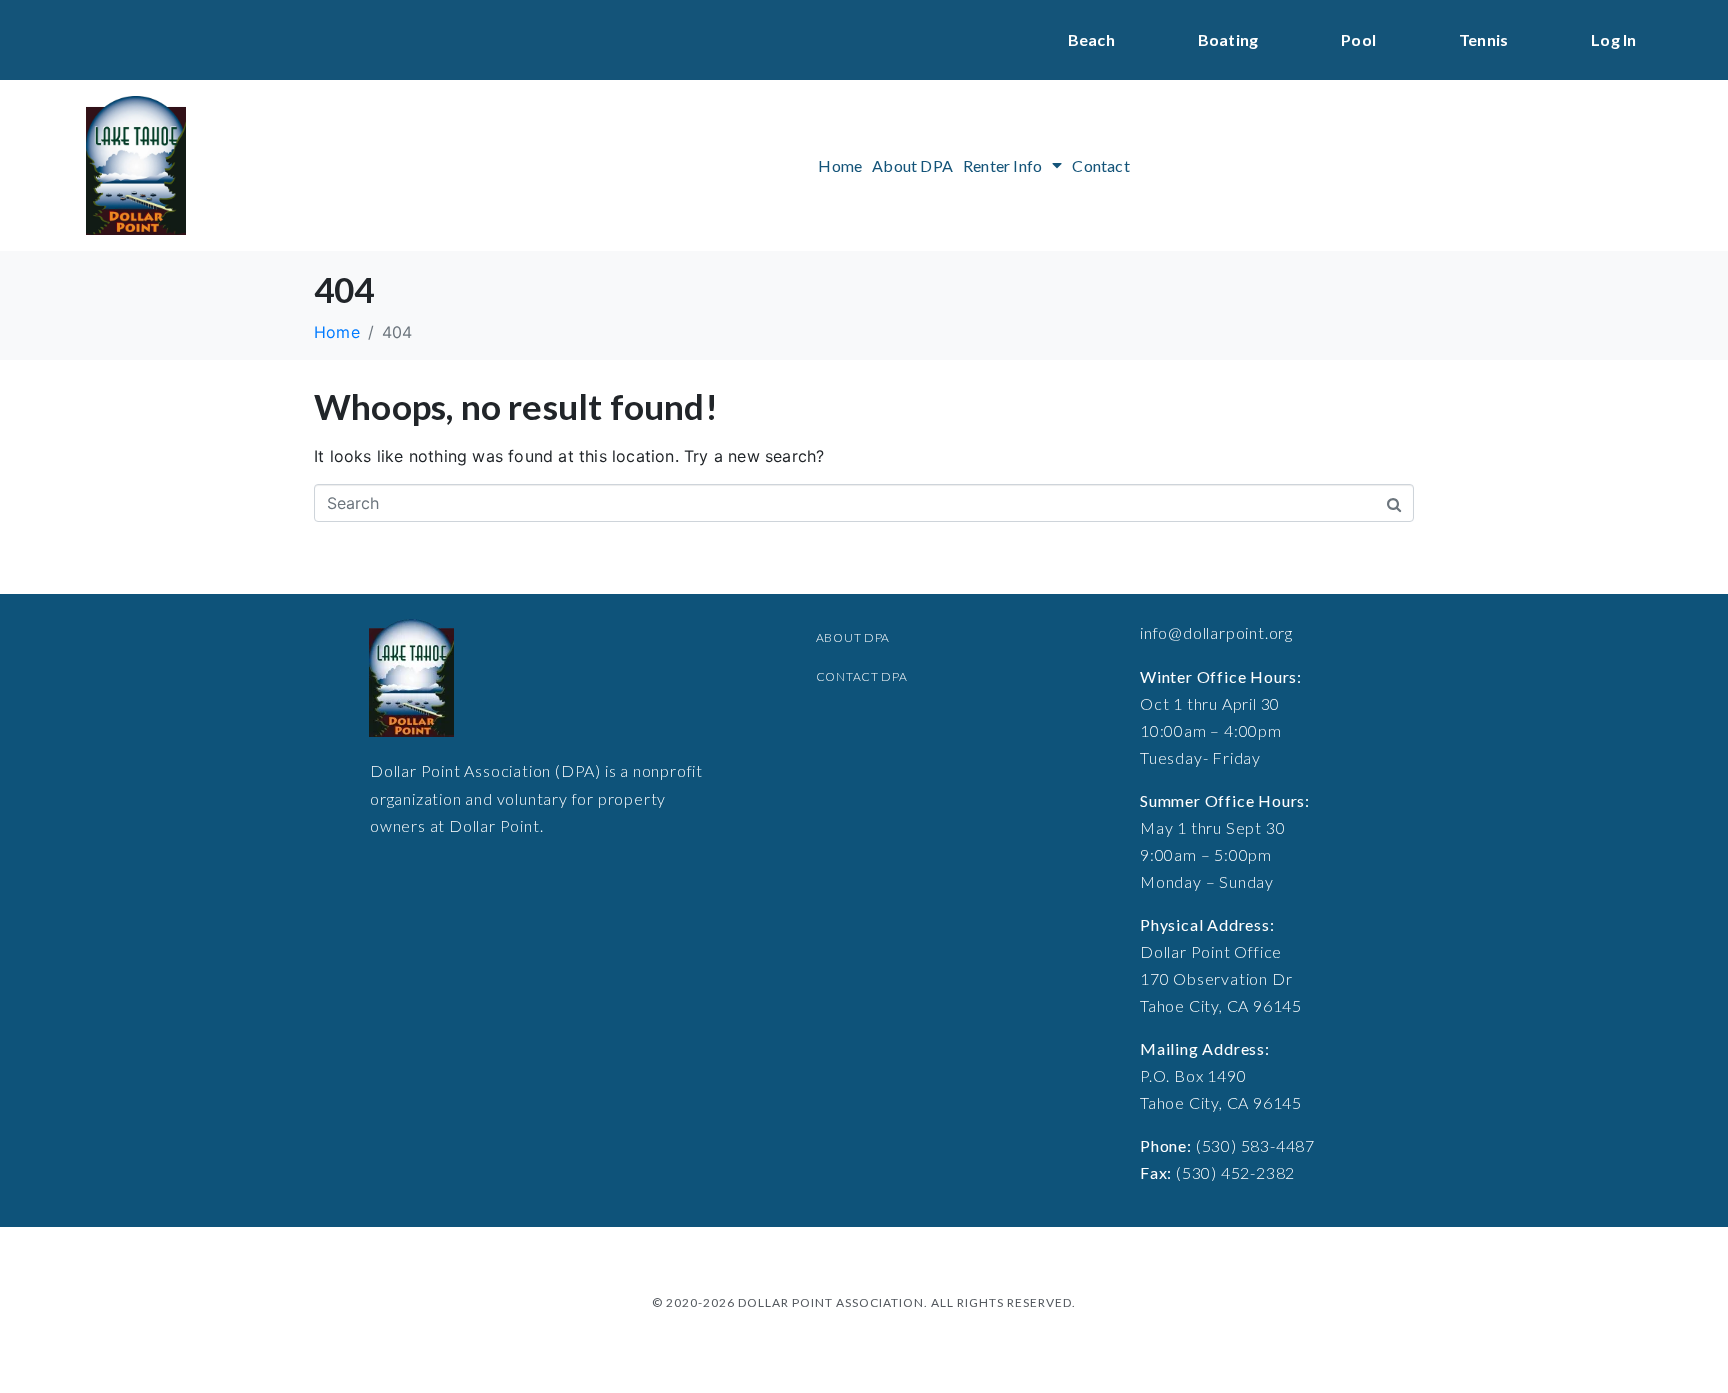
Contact (1100, 165)
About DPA (912, 165)
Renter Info (1002, 165)
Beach (1091, 39)
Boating (1228, 39)
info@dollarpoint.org (1216, 632)
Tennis (1483, 39)
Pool (1358, 39)
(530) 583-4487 (1255, 1145)
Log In (1613, 39)
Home (840, 165)
